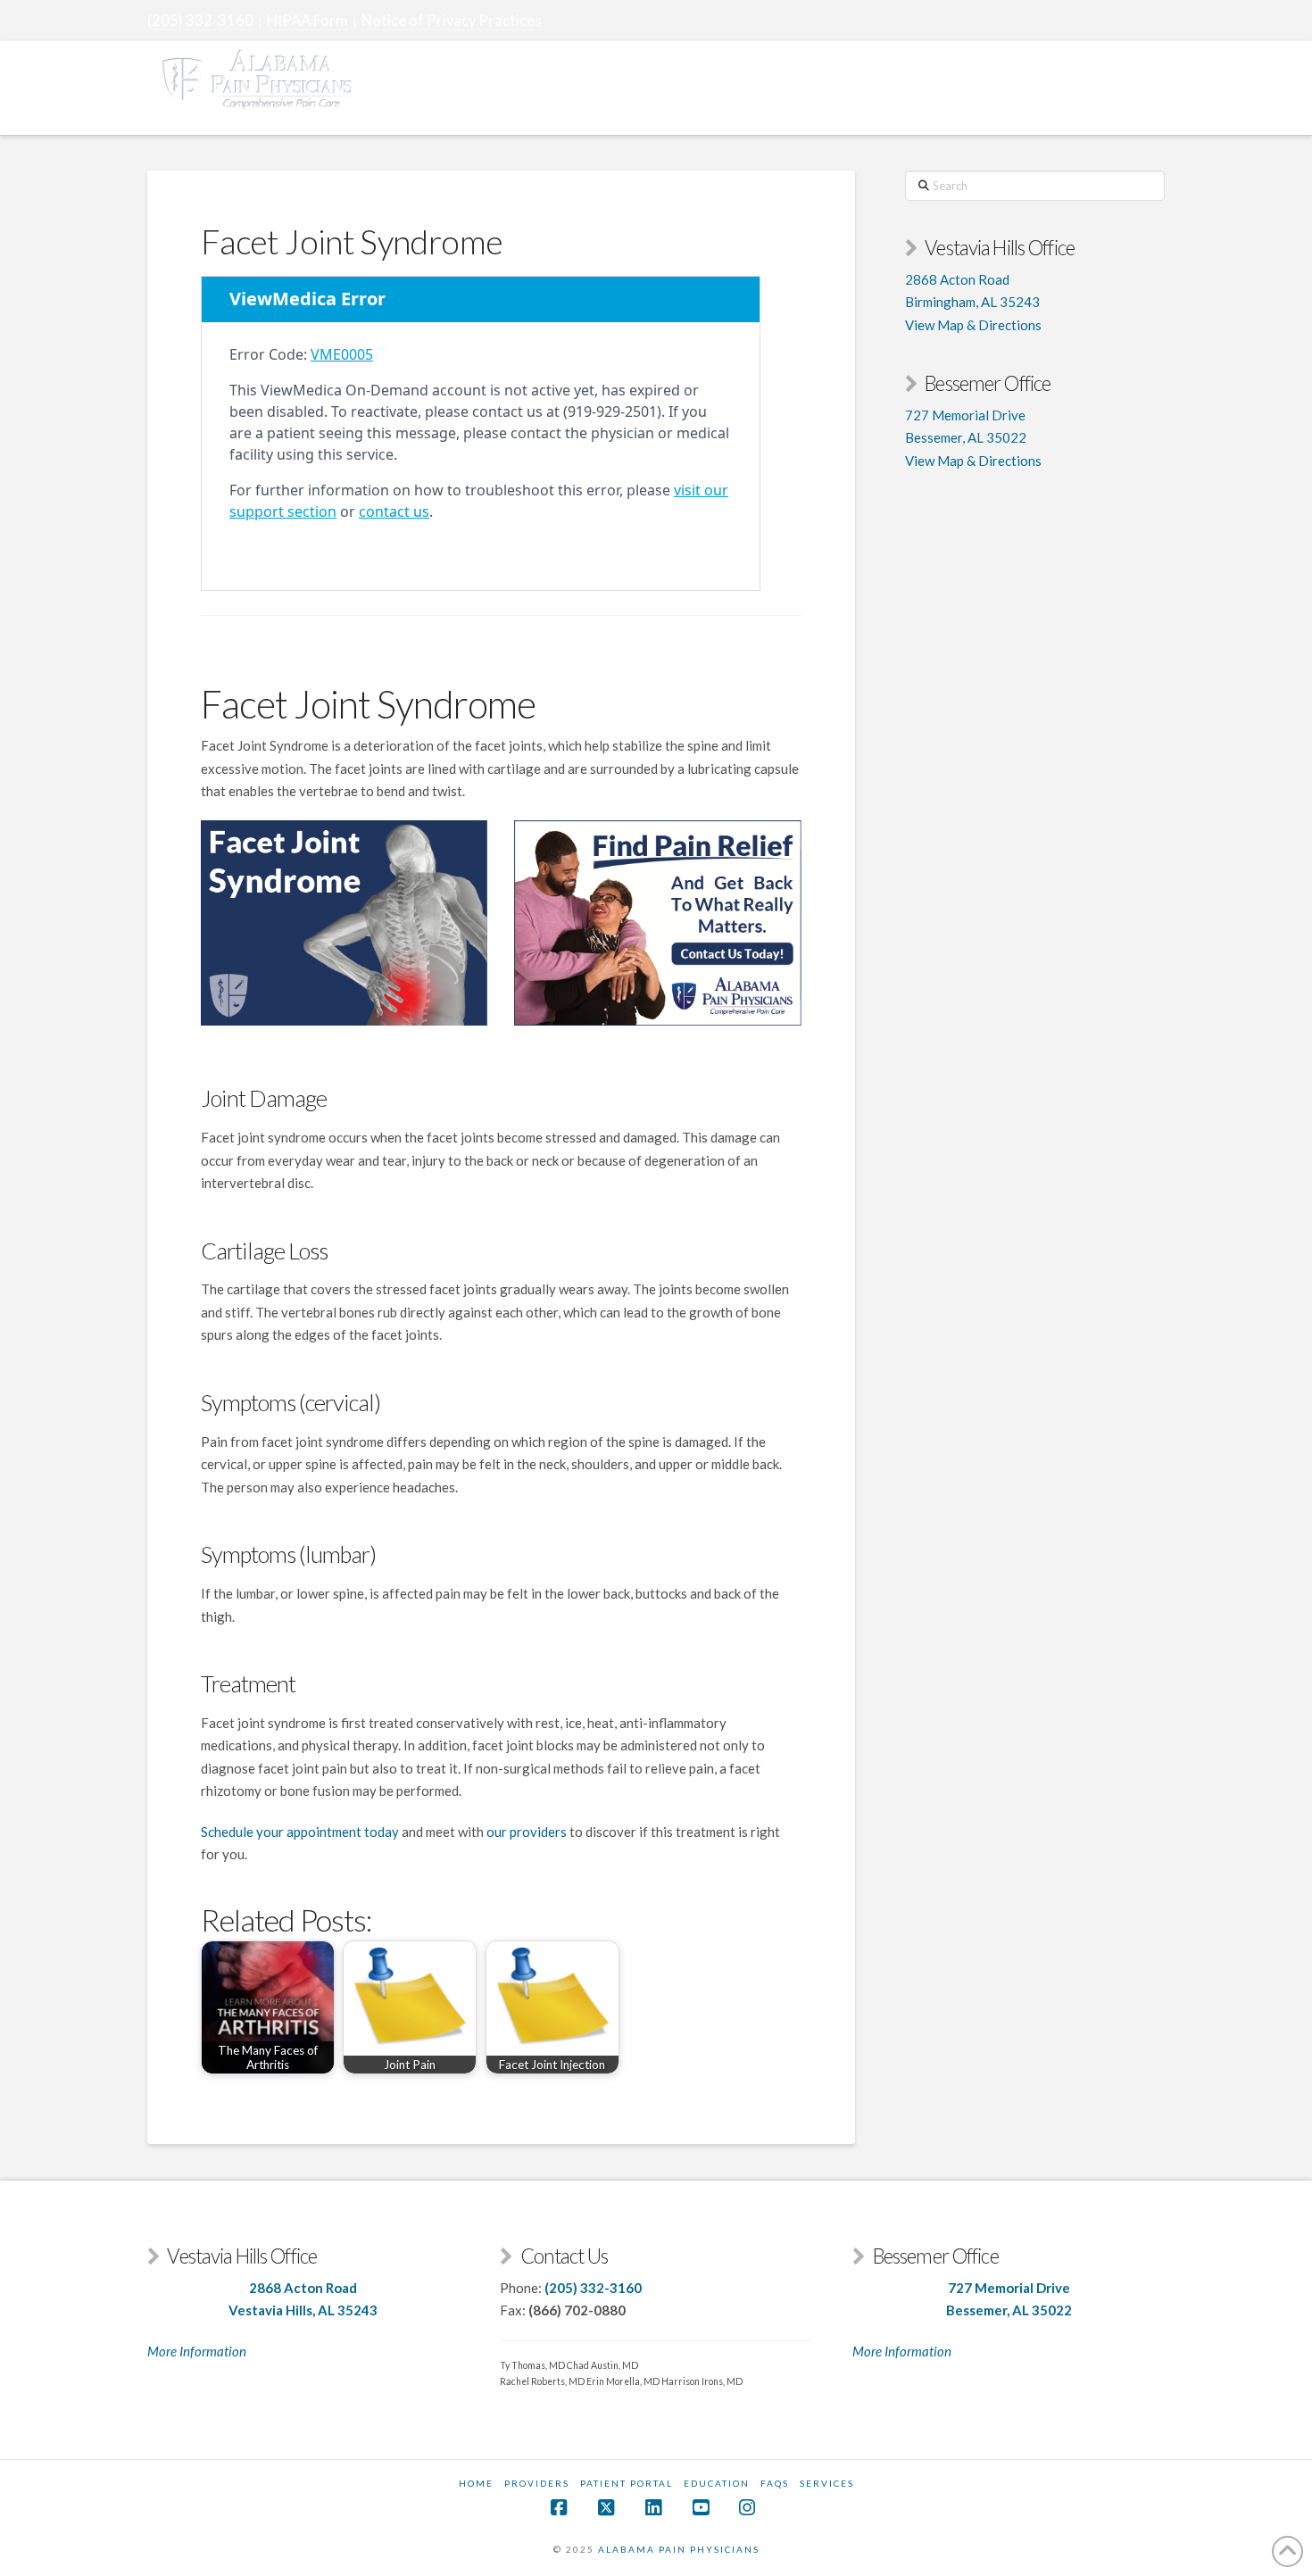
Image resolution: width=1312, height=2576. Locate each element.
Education (717, 2483)
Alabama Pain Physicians (679, 2549)
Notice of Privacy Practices (452, 21)
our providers (527, 1832)
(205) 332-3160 (200, 21)
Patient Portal (627, 2483)
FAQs (775, 2483)
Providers (537, 2483)
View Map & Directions (973, 325)
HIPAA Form (307, 21)
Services (827, 2483)
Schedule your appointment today (300, 1832)
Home (476, 2483)
